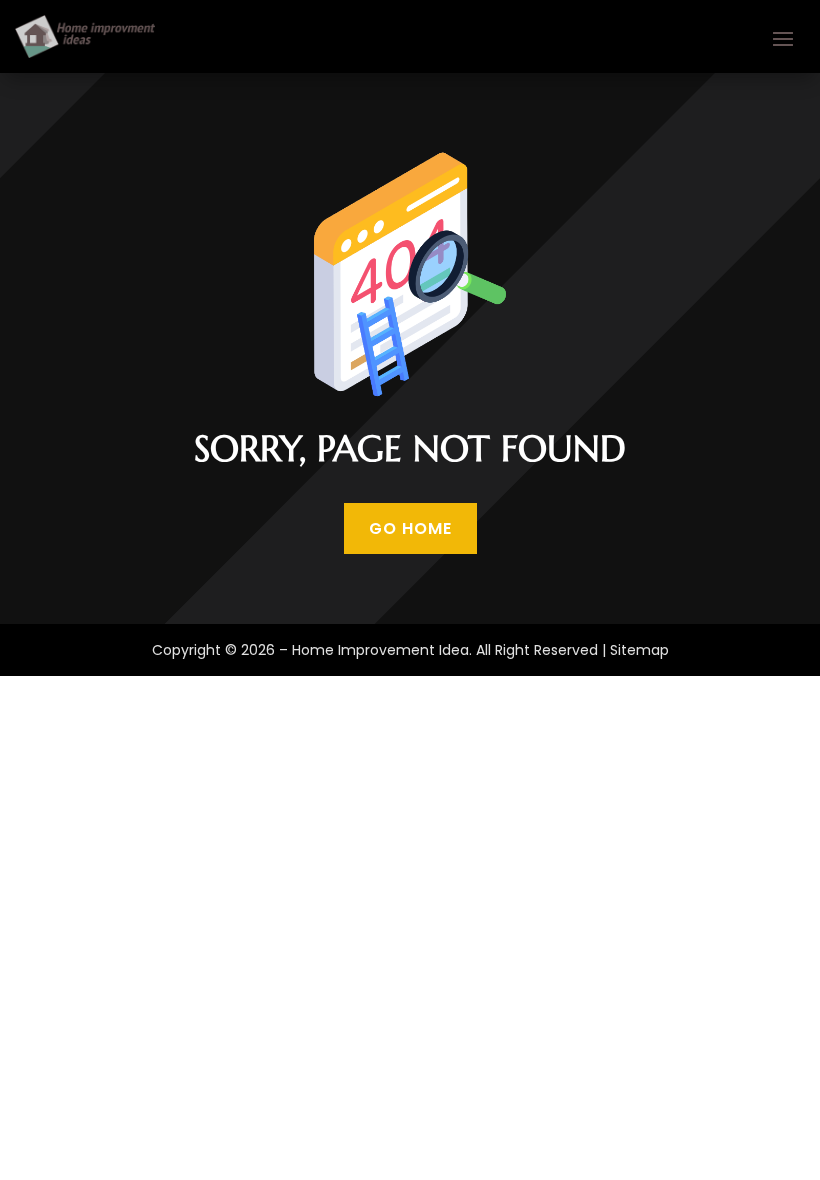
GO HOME (410, 528)
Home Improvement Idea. (382, 650)
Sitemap (639, 650)
